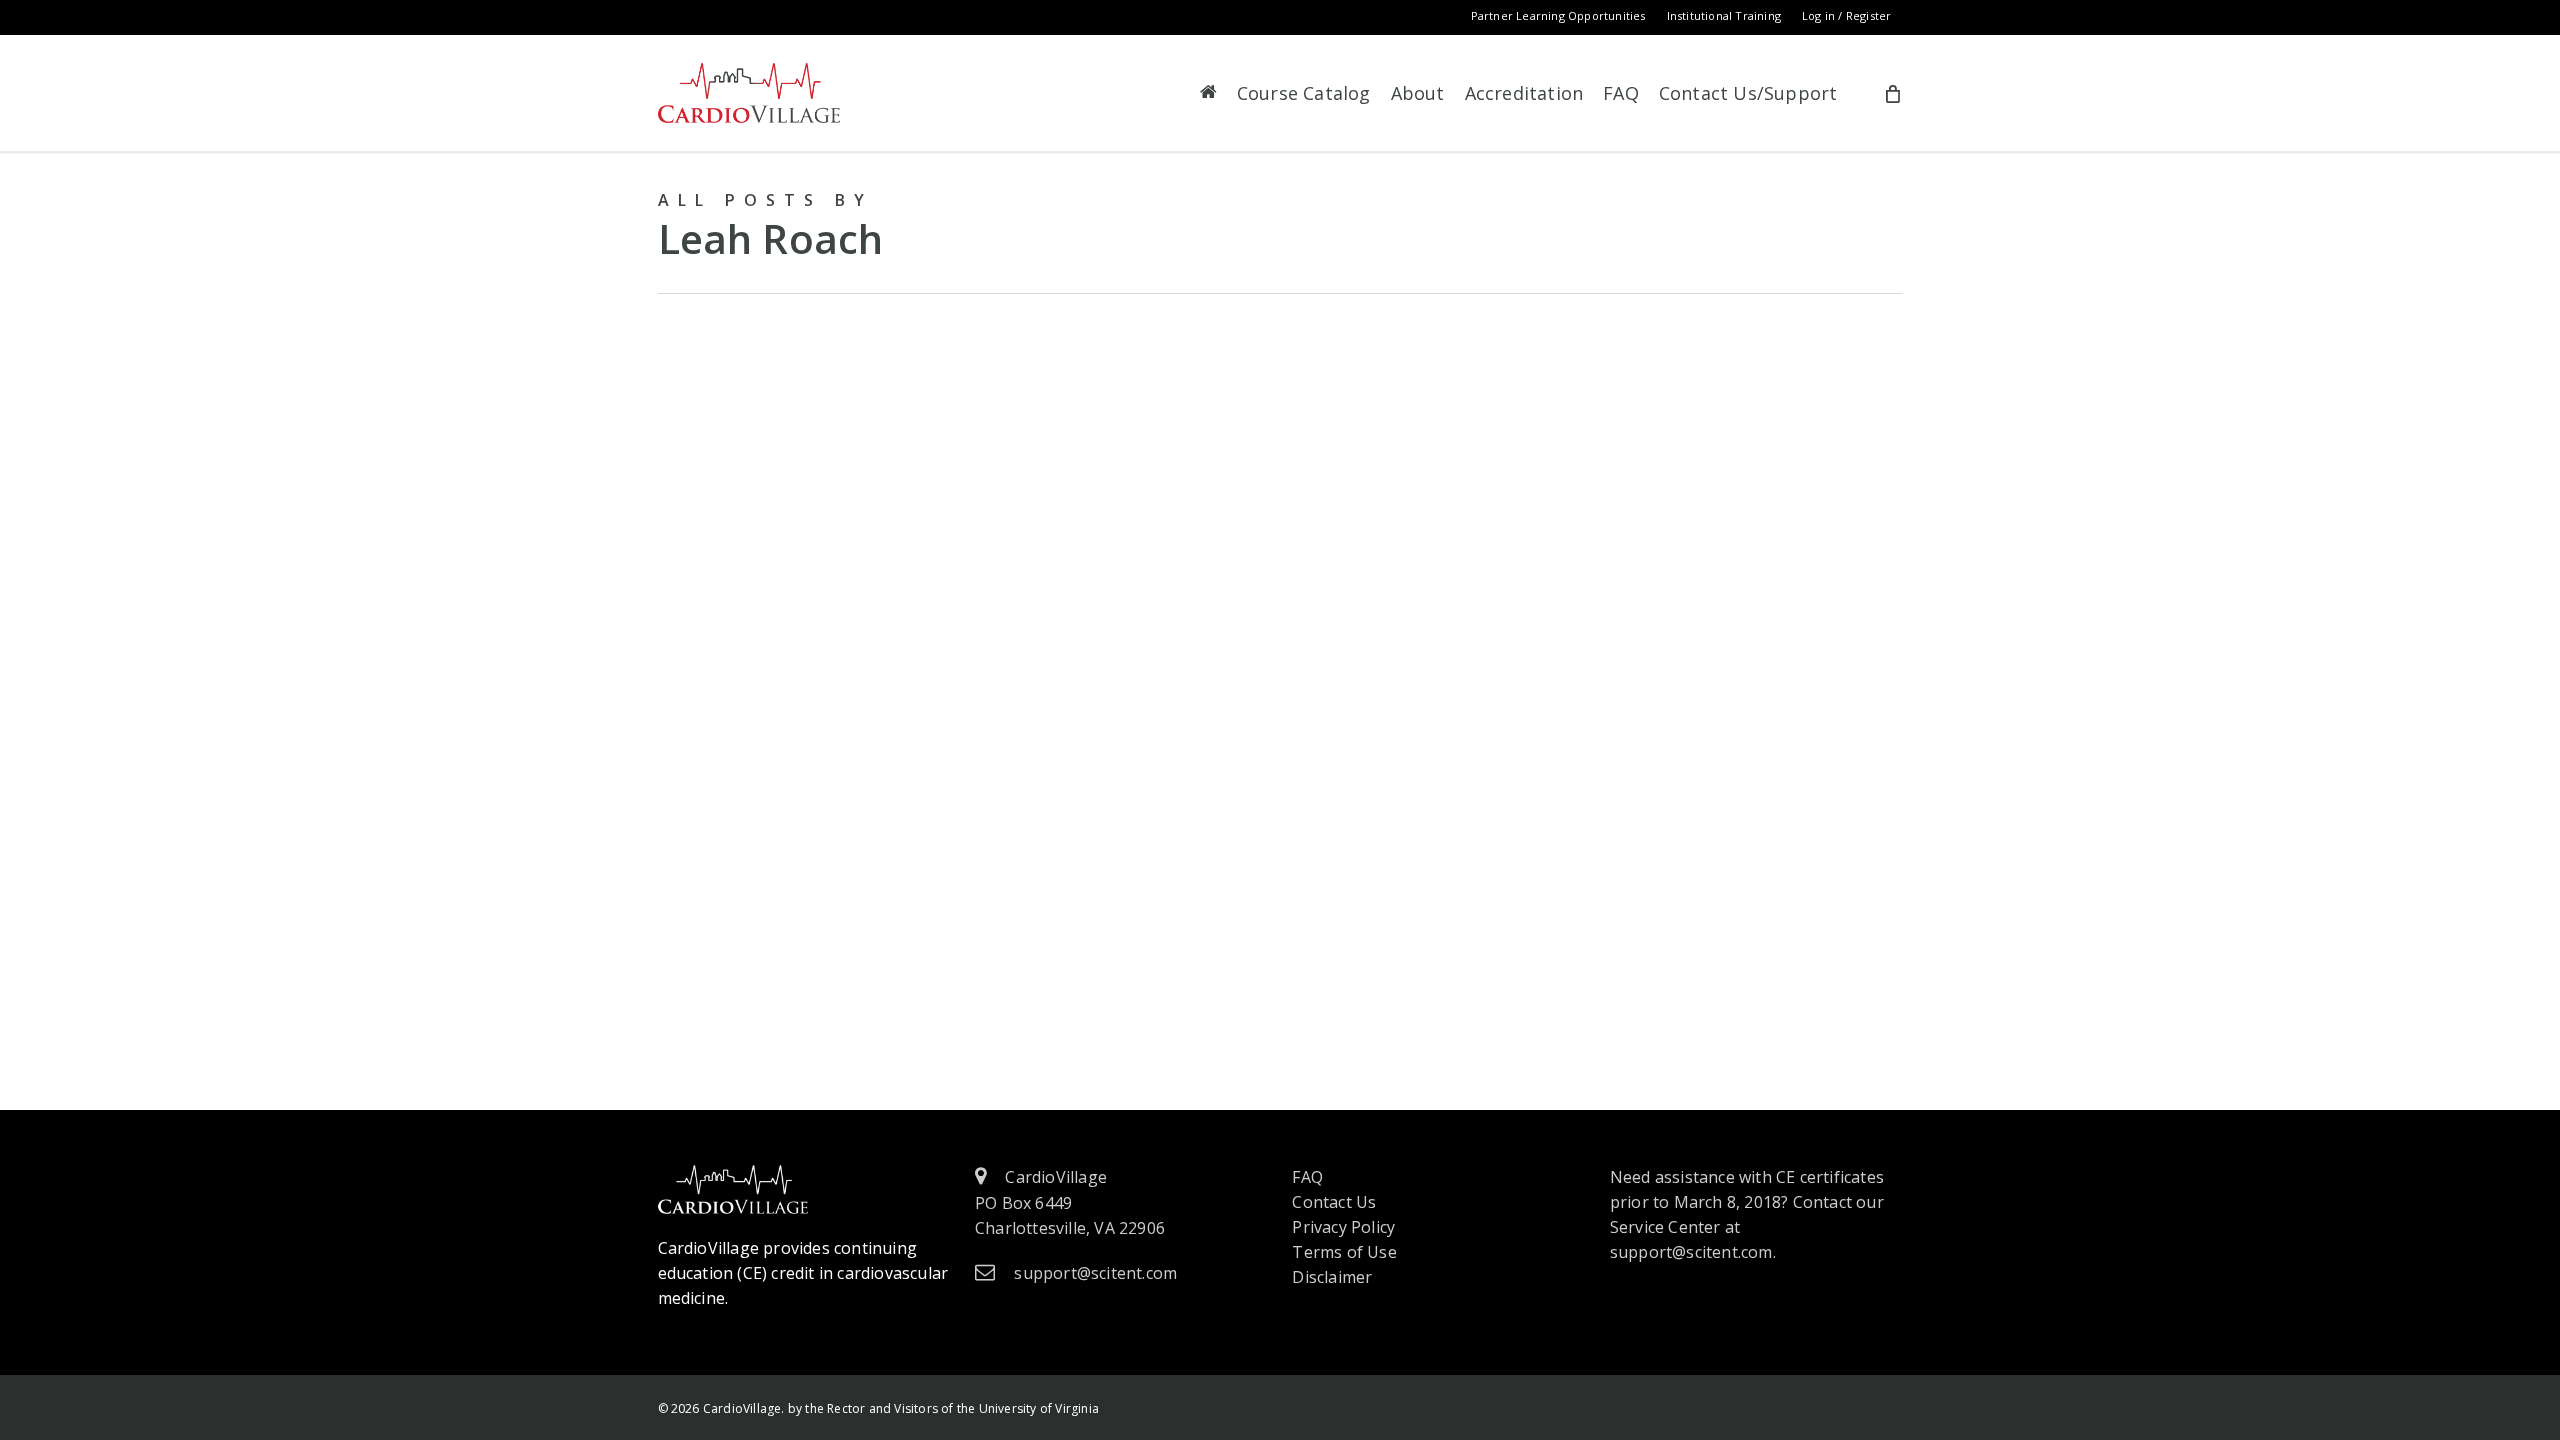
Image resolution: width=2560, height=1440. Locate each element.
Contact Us (1334, 1202)
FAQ (1307, 1177)
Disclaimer (1332, 1277)
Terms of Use (1344, 1252)
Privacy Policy (1343, 1227)
